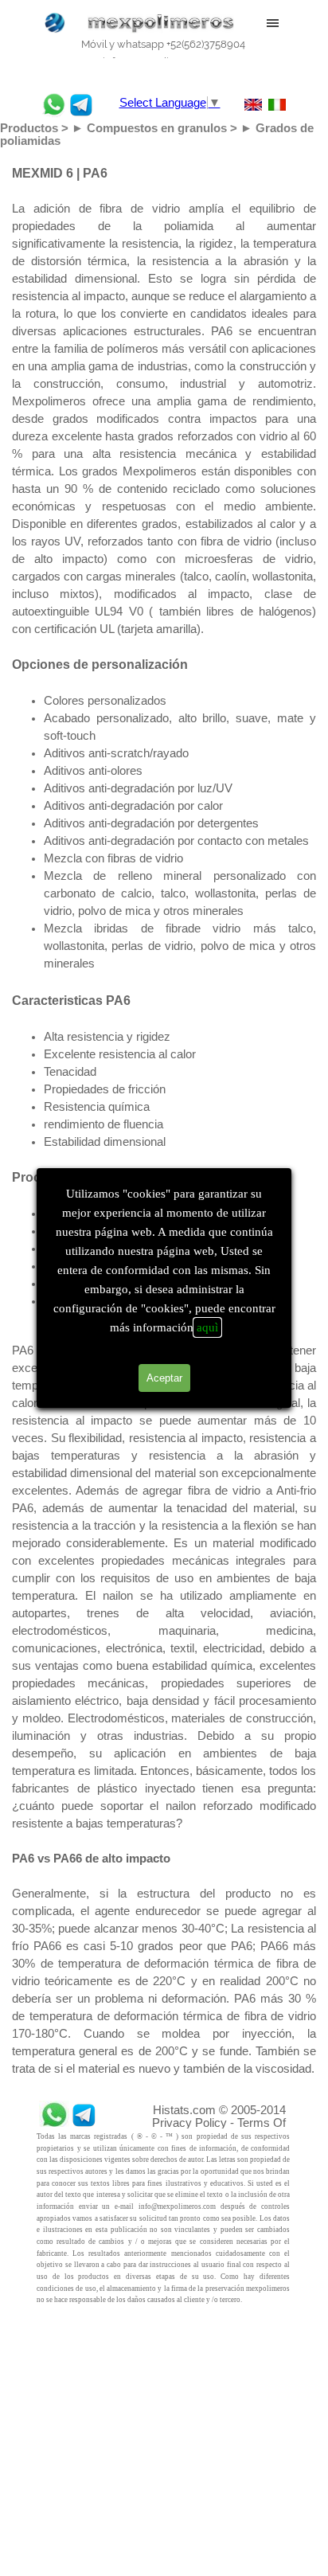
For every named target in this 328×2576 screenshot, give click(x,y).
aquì (207, 1327)
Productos (29, 128)
